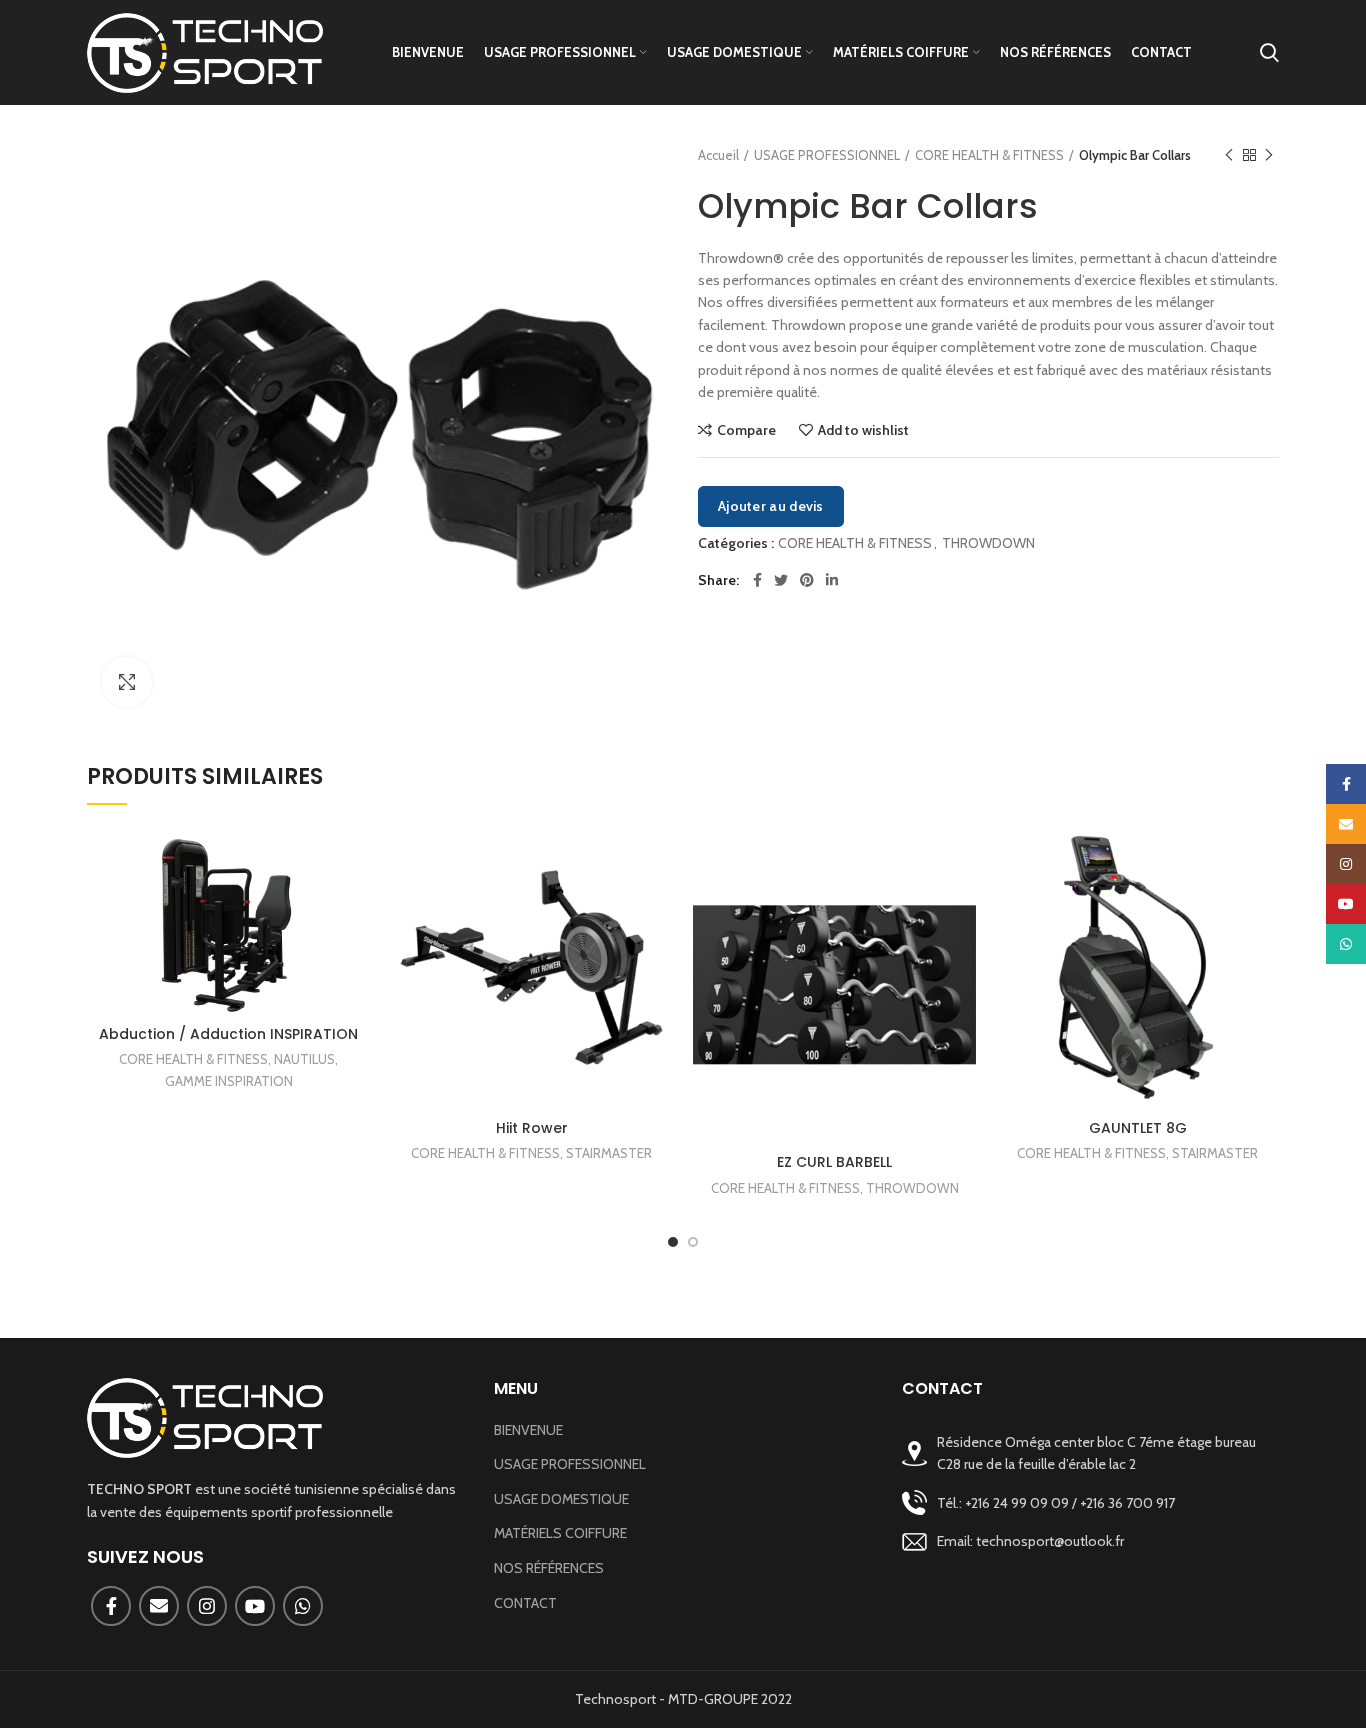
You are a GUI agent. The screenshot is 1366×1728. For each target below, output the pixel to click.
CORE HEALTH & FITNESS (989, 155)
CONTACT (525, 1603)
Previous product (1229, 155)
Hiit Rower (532, 1128)
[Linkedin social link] (832, 580)
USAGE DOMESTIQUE (561, 1499)
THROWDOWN (988, 543)
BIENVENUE (528, 1430)
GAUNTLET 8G (1138, 1128)
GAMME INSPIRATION (229, 1081)
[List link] (1090, 1502)
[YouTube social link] (255, 1606)
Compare (746, 430)
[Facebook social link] (757, 580)
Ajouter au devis (771, 506)
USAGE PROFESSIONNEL (827, 155)
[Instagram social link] (207, 1606)
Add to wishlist (863, 430)
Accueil (718, 155)
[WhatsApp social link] (303, 1606)
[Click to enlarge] (127, 682)
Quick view (355, 903)
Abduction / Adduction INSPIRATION (228, 1034)
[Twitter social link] (781, 580)
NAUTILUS (304, 1059)
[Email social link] (159, 1606)
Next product (1269, 155)
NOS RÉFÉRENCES (549, 1568)
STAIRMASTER (609, 1153)
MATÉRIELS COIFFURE (560, 1533)
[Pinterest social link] (807, 580)
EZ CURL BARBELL (834, 1162)
